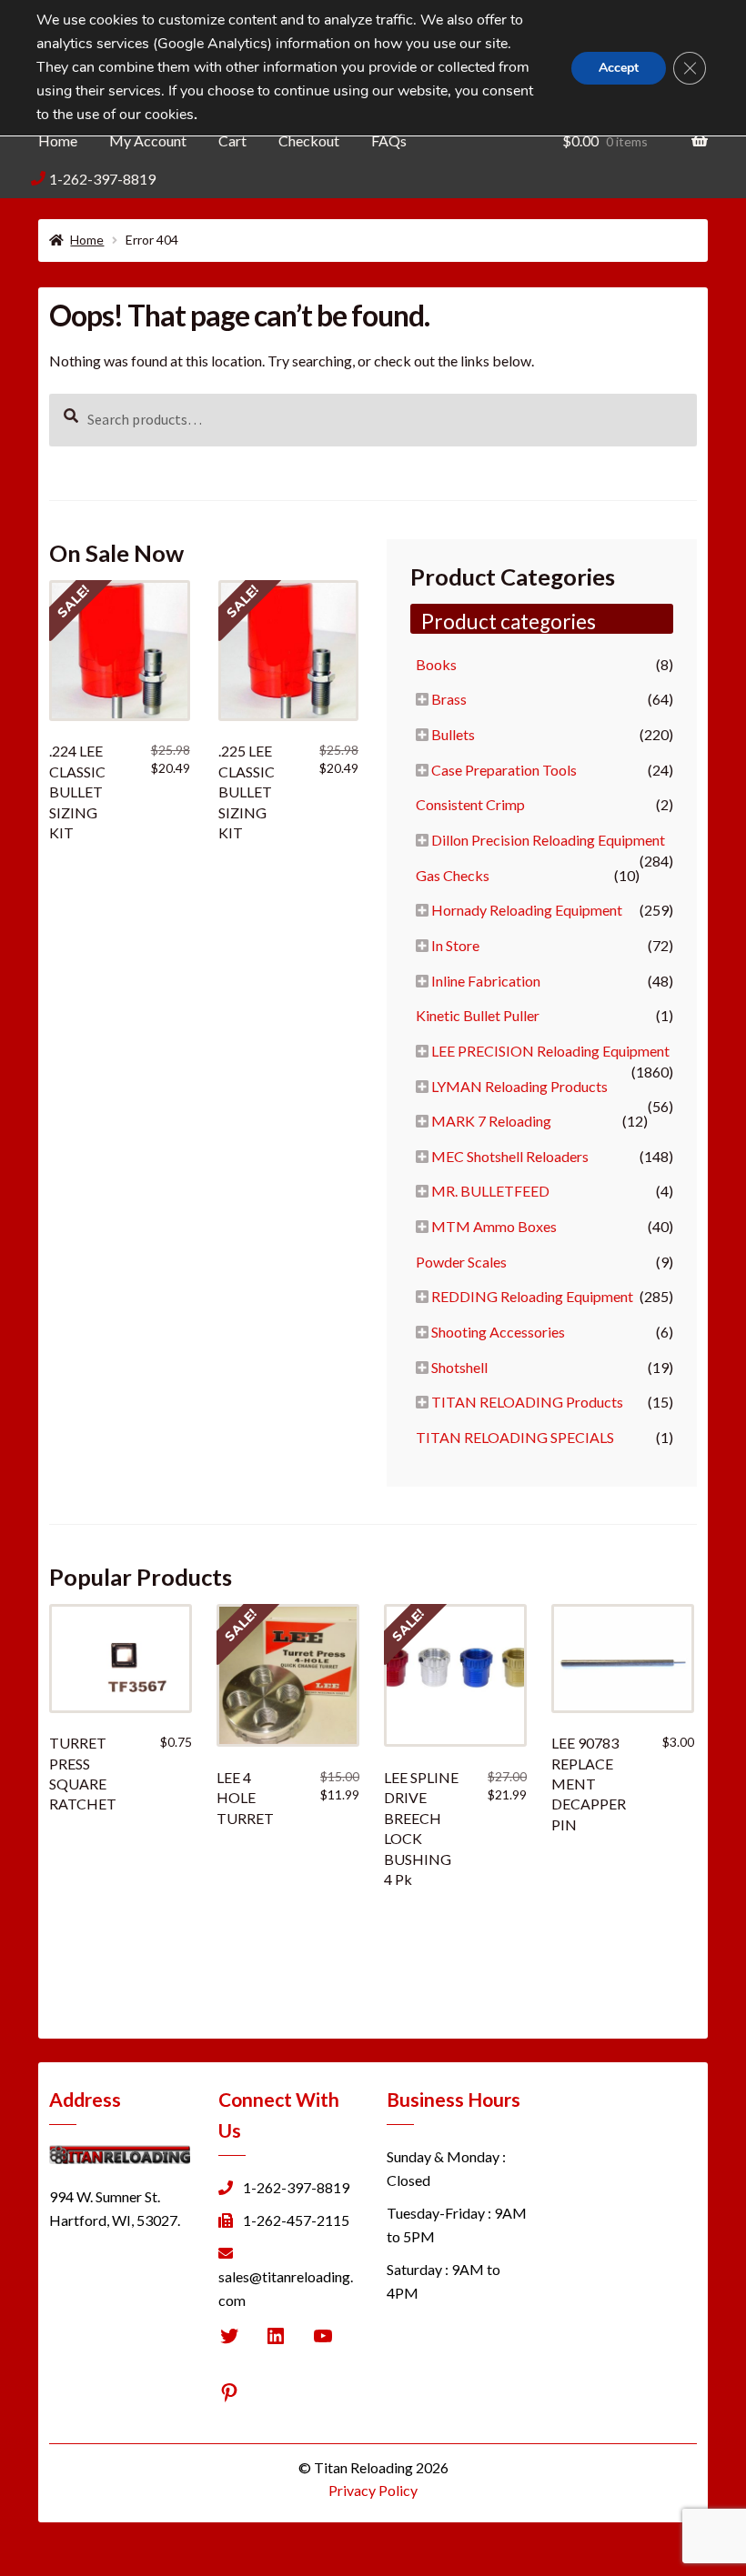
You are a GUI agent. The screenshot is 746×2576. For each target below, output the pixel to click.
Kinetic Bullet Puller (478, 1015)
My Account (148, 140)
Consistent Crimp (470, 804)
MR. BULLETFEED (490, 1191)
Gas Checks (453, 875)
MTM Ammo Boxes (494, 1226)
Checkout (309, 140)
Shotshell (459, 1367)
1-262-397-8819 (102, 179)
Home (58, 140)
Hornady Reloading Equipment (527, 910)
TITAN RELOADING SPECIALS (515, 1437)
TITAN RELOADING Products (527, 1402)
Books (436, 664)
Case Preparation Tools (504, 770)
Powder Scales (461, 1262)
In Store (455, 945)
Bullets (453, 734)
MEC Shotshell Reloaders (510, 1156)
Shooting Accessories (498, 1332)
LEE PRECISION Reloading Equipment (550, 1051)
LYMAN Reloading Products (519, 1086)
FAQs (389, 140)
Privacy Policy (373, 2490)
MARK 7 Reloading (491, 1121)
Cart (232, 140)
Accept (619, 68)
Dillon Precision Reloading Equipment (548, 840)
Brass (449, 699)
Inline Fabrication (486, 981)
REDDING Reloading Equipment (532, 1296)
